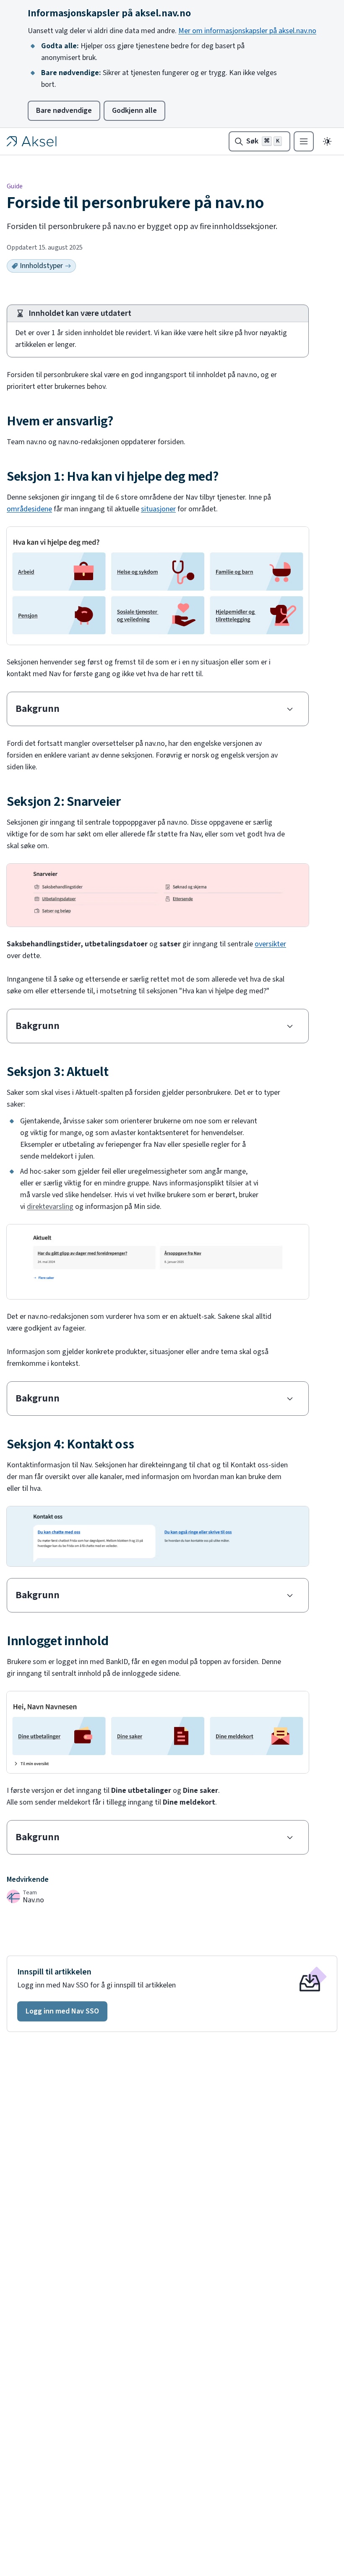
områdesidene (29, 509)
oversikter (270, 944)
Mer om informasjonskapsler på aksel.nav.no (247, 31)
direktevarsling (50, 1207)
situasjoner (158, 509)
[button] (62, 2011)
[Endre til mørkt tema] (327, 141)
